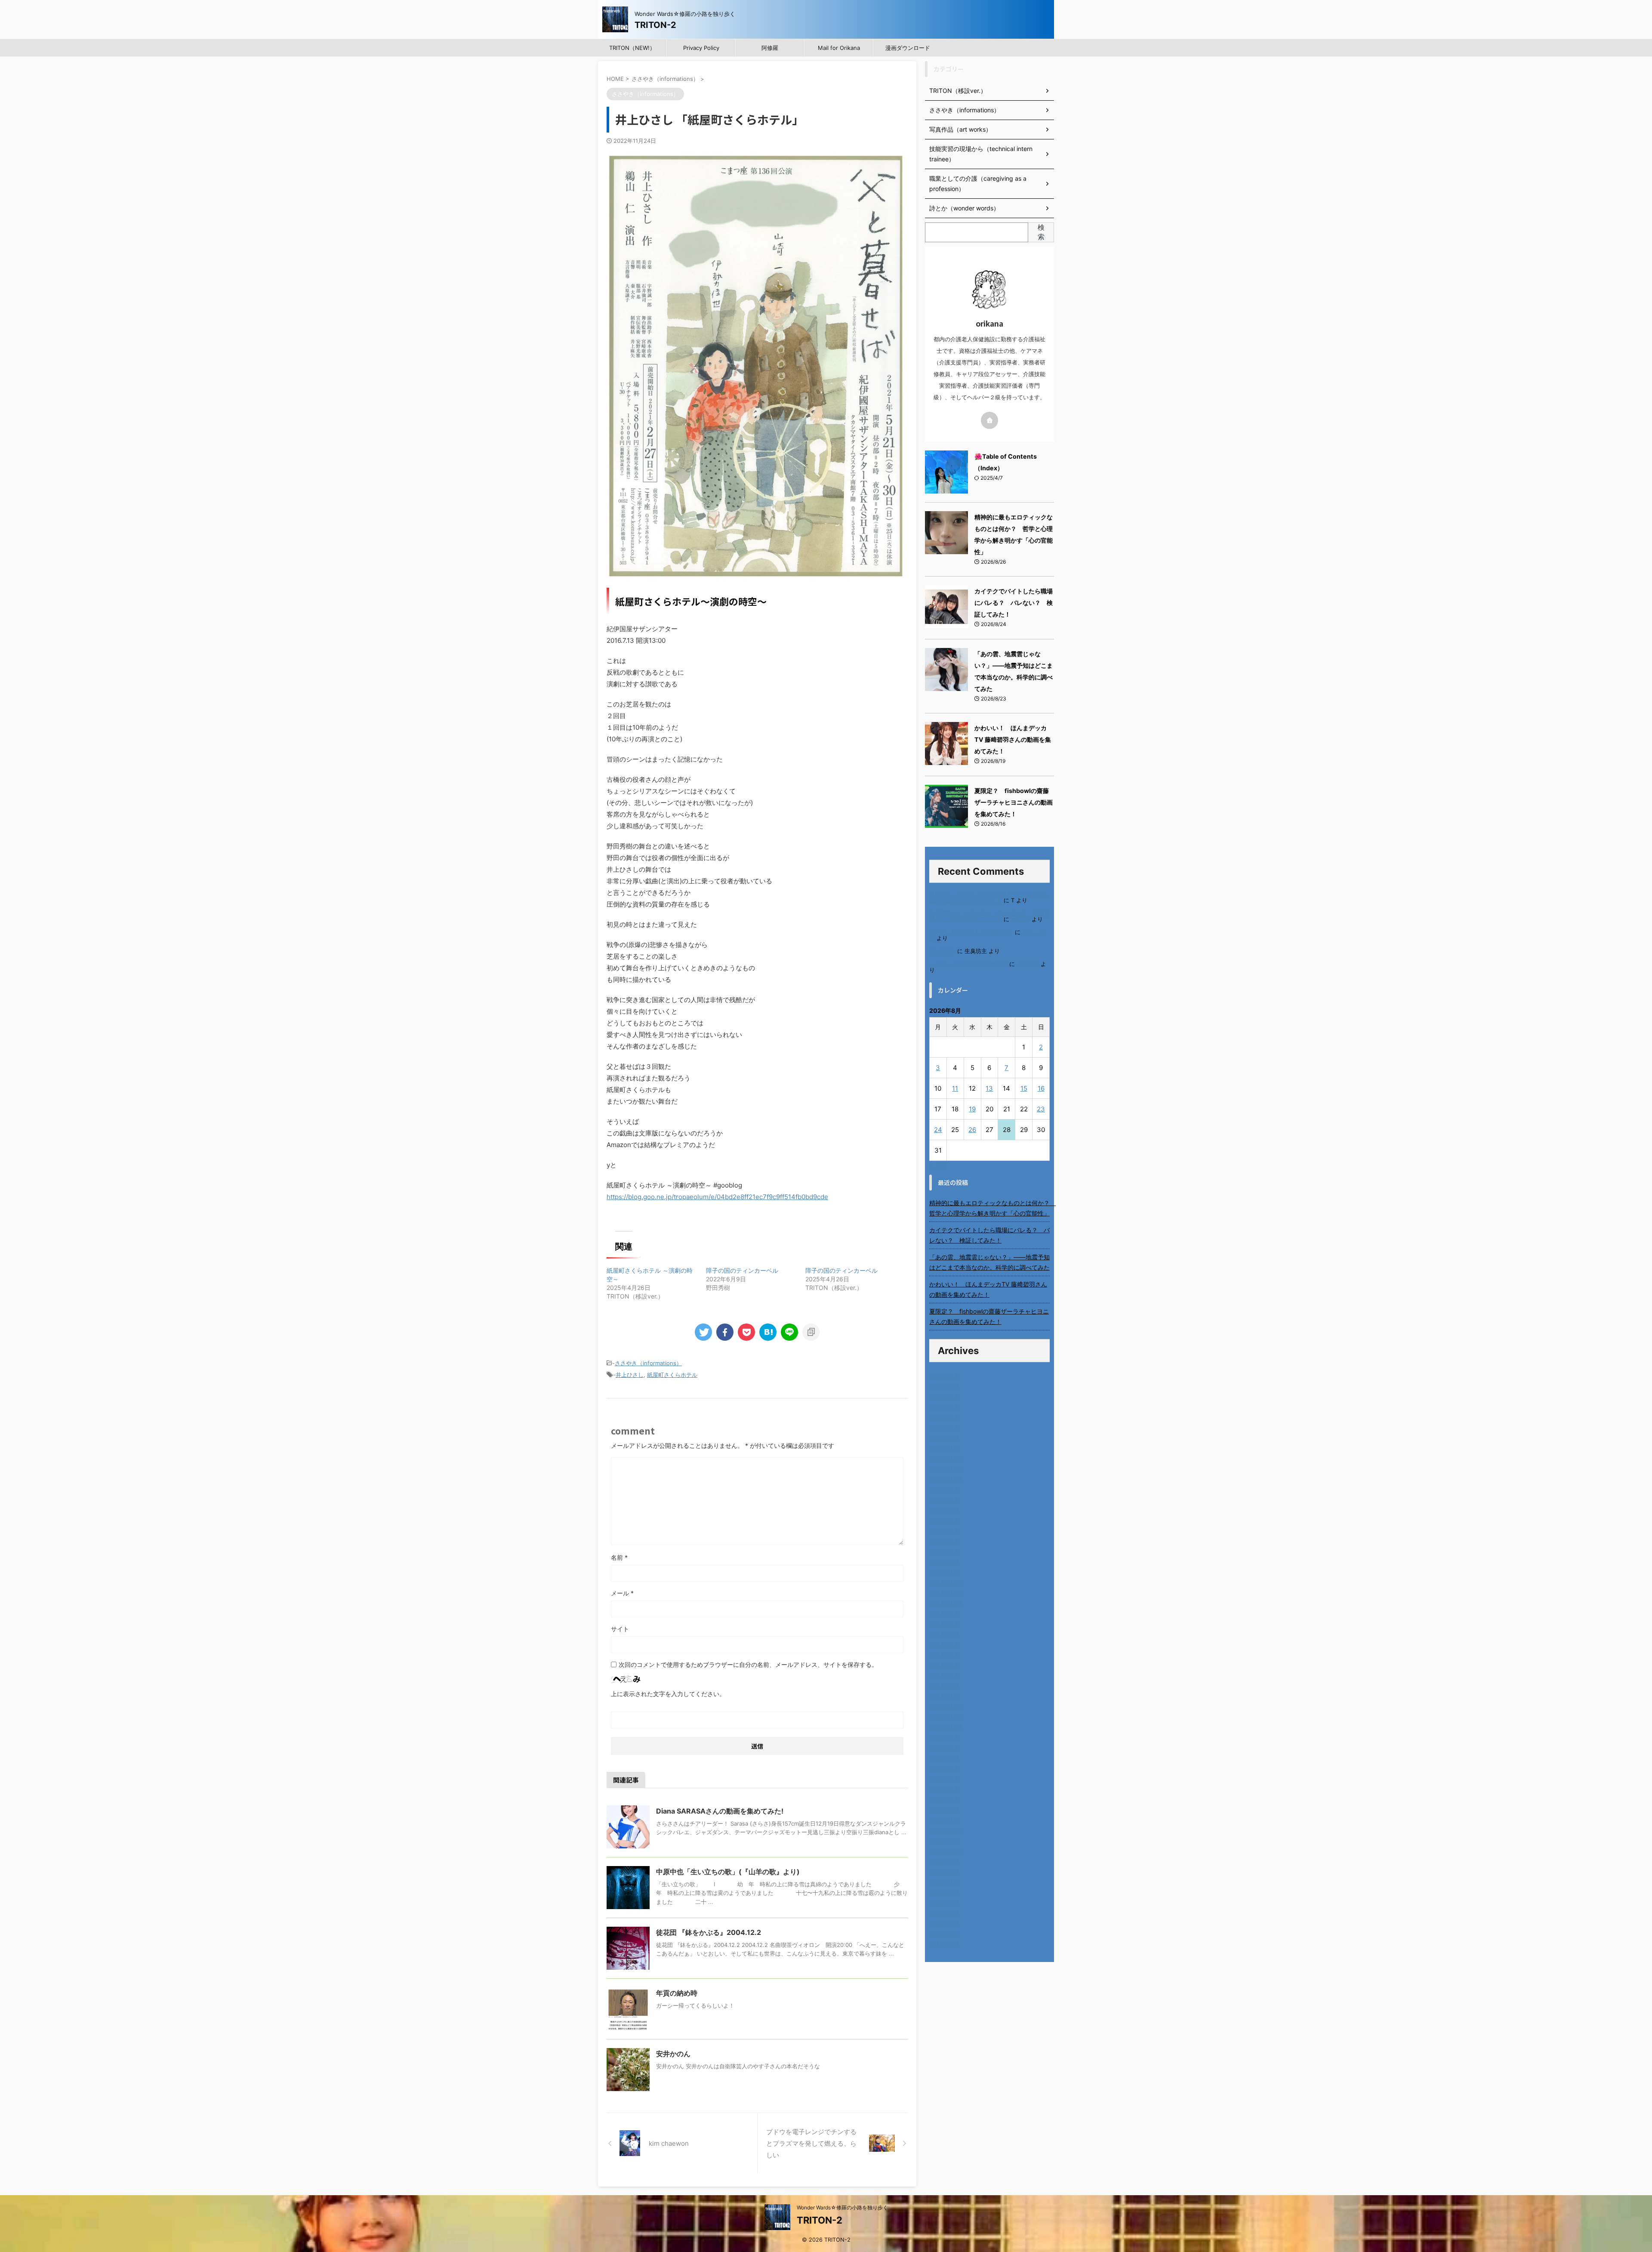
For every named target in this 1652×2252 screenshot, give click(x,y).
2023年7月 (944, 1758)
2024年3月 (945, 1675)
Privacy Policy (701, 48)
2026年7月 (944, 1386)
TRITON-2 (655, 25)
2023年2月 (944, 1809)
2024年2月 (944, 1686)
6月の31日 (942, 951)
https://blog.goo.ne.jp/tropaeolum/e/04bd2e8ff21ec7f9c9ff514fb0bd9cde (717, 1197)
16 (1041, 1088)
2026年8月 (945, 1376)
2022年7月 (944, 1882)
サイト (620, 1629)
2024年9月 (945, 1613)
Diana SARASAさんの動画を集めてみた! (720, 1811)
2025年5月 (945, 1531)
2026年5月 (945, 1407)
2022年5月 (944, 1902)
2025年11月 (946, 1469)
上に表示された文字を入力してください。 (668, 1694)
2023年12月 (946, 1706)
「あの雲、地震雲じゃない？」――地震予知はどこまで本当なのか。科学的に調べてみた (989, 1262)
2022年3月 (944, 1923)
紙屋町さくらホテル (672, 1375)
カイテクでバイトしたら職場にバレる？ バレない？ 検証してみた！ (1014, 603)
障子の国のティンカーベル (742, 1270)
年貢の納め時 (677, 1993)
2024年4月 (945, 1665)
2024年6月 (945, 1644)
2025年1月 (944, 1572)
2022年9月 (944, 1861)
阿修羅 (770, 48)
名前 (619, 1557)
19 (972, 1109)
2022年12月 (946, 1830)
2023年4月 (945, 1789)
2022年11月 (945, 1840)
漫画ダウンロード (908, 48)
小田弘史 (1028, 964)
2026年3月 (945, 1427)
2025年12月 (946, 1458)
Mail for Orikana (839, 48)
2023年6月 (945, 1768)
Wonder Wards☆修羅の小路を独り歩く (842, 2207)
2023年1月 (944, 1820)
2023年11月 (946, 1717)
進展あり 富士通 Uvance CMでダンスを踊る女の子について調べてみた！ (989, 897)
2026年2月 (944, 1438)
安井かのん (673, 2054)
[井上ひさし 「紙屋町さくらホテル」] (768, 1332)
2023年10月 (946, 1727)
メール (622, 1593)
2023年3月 (945, 1799)
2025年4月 (945, 1541)
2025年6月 (945, 1520)
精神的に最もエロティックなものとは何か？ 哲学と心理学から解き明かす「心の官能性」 (989, 1208)
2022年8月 (944, 1871)
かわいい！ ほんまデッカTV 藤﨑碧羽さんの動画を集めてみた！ (1013, 739)
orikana (1020, 919)
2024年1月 (944, 1696)
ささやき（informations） (648, 1363)
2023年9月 (945, 1737)
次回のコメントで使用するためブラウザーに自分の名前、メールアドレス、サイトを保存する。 (748, 1664)
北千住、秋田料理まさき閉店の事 (971, 932)
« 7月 (938, 1165)
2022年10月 (946, 1851)
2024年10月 (946, 1603)
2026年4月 (945, 1417)
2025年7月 (944, 1510)
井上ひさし (630, 1375)
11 (955, 1088)
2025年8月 (945, 1500)
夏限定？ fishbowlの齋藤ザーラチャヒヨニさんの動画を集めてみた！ (1014, 802)
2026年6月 (945, 1396)
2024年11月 (946, 1593)
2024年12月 (946, 1582)
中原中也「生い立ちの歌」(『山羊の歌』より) (728, 1872)
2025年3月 (945, 1551)
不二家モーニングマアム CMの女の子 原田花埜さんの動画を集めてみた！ (989, 916)
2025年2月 (944, 1562)
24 (938, 1130)
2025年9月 (945, 1489)
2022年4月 (944, 1913)
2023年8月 (945, 1748)
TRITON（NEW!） (632, 48)
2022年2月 (944, 1933)
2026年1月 (944, 1448)
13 (989, 1088)
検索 (1041, 232)
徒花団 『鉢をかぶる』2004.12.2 (709, 1932)
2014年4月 (944, 1944)
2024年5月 (945, 1655)
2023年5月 (945, 1778)
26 (972, 1130)
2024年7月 (944, 1634)
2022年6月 (944, 1892)
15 (1024, 1088)
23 (1041, 1109)
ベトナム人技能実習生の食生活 (968, 964)
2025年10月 (946, 1479)
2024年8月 (945, 1624)
